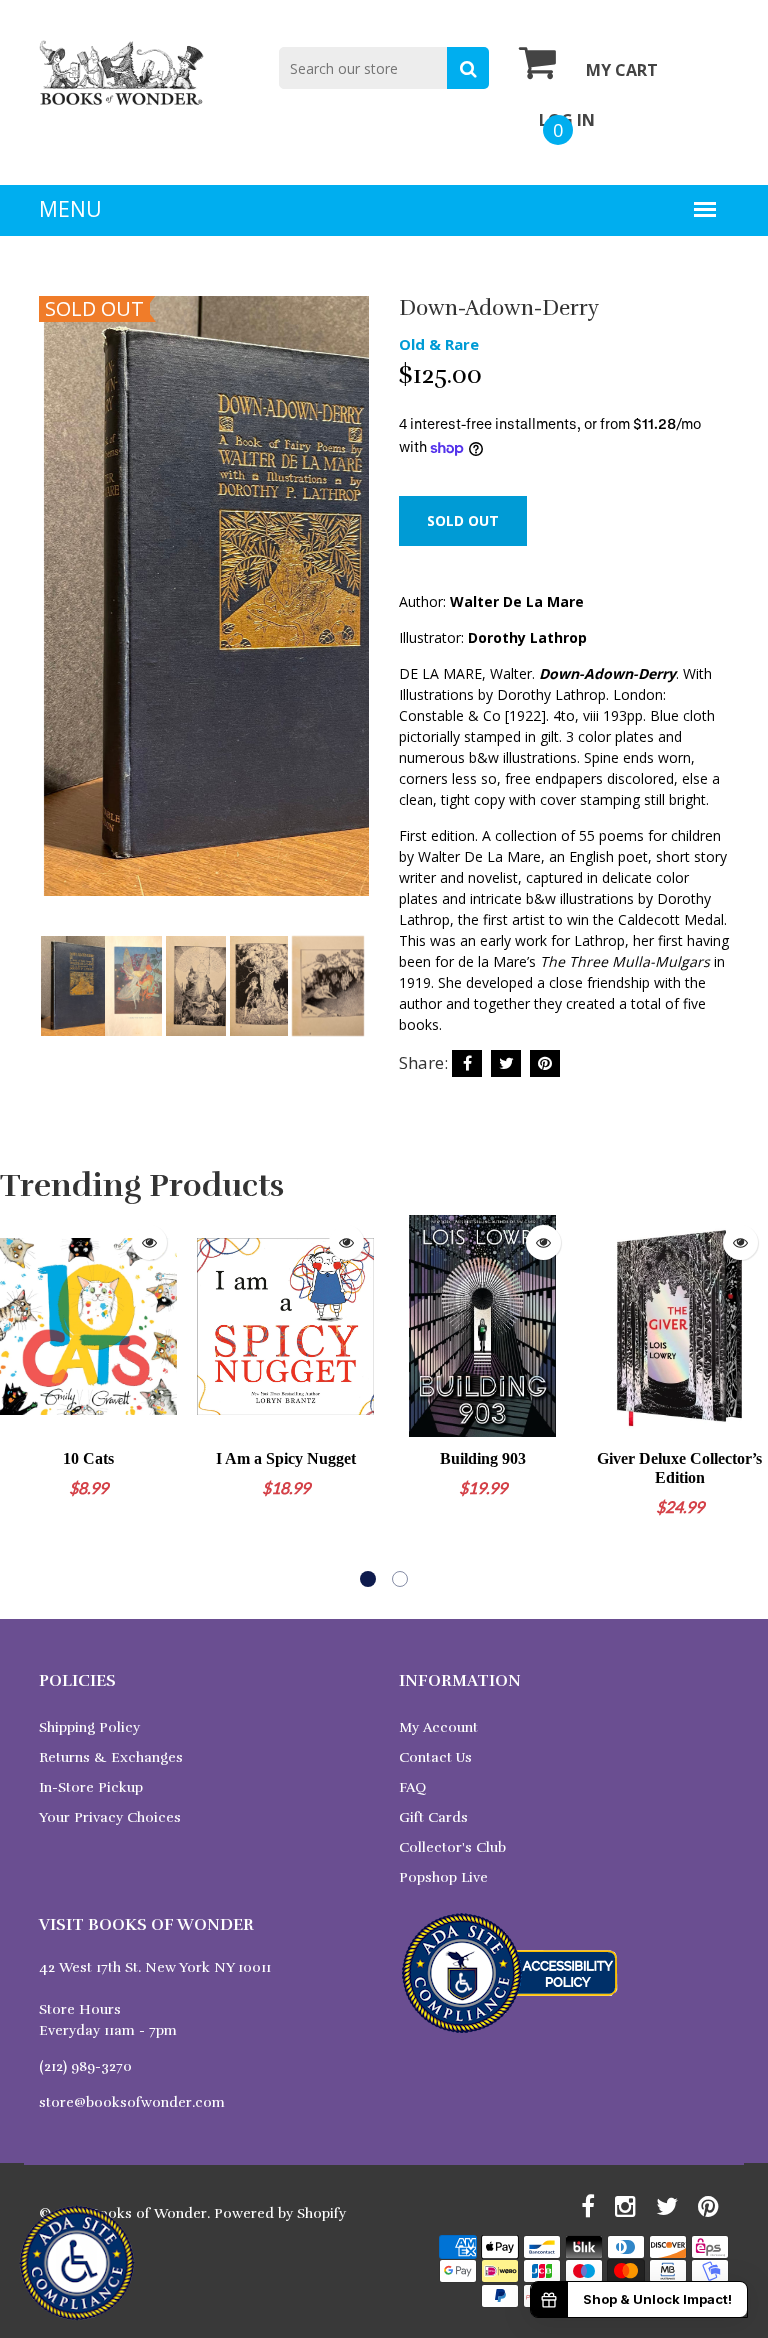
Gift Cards (433, 1817)
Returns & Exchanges (111, 1757)
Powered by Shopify (280, 2213)
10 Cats (88, 1458)
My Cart (622, 70)
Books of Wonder (148, 2213)
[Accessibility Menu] (77, 2263)
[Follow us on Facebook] (467, 1063)
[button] (368, 1579)
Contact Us (435, 1757)
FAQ (412, 1787)
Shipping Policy (89, 1727)
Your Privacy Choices (110, 1817)
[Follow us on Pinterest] (545, 1063)
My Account (438, 1727)
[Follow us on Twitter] (506, 1063)
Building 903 (483, 1458)
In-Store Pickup (91, 1787)
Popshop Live (443, 1877)
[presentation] (59, 624)
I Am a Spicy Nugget (286, 1458)
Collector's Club (452, 1847)
